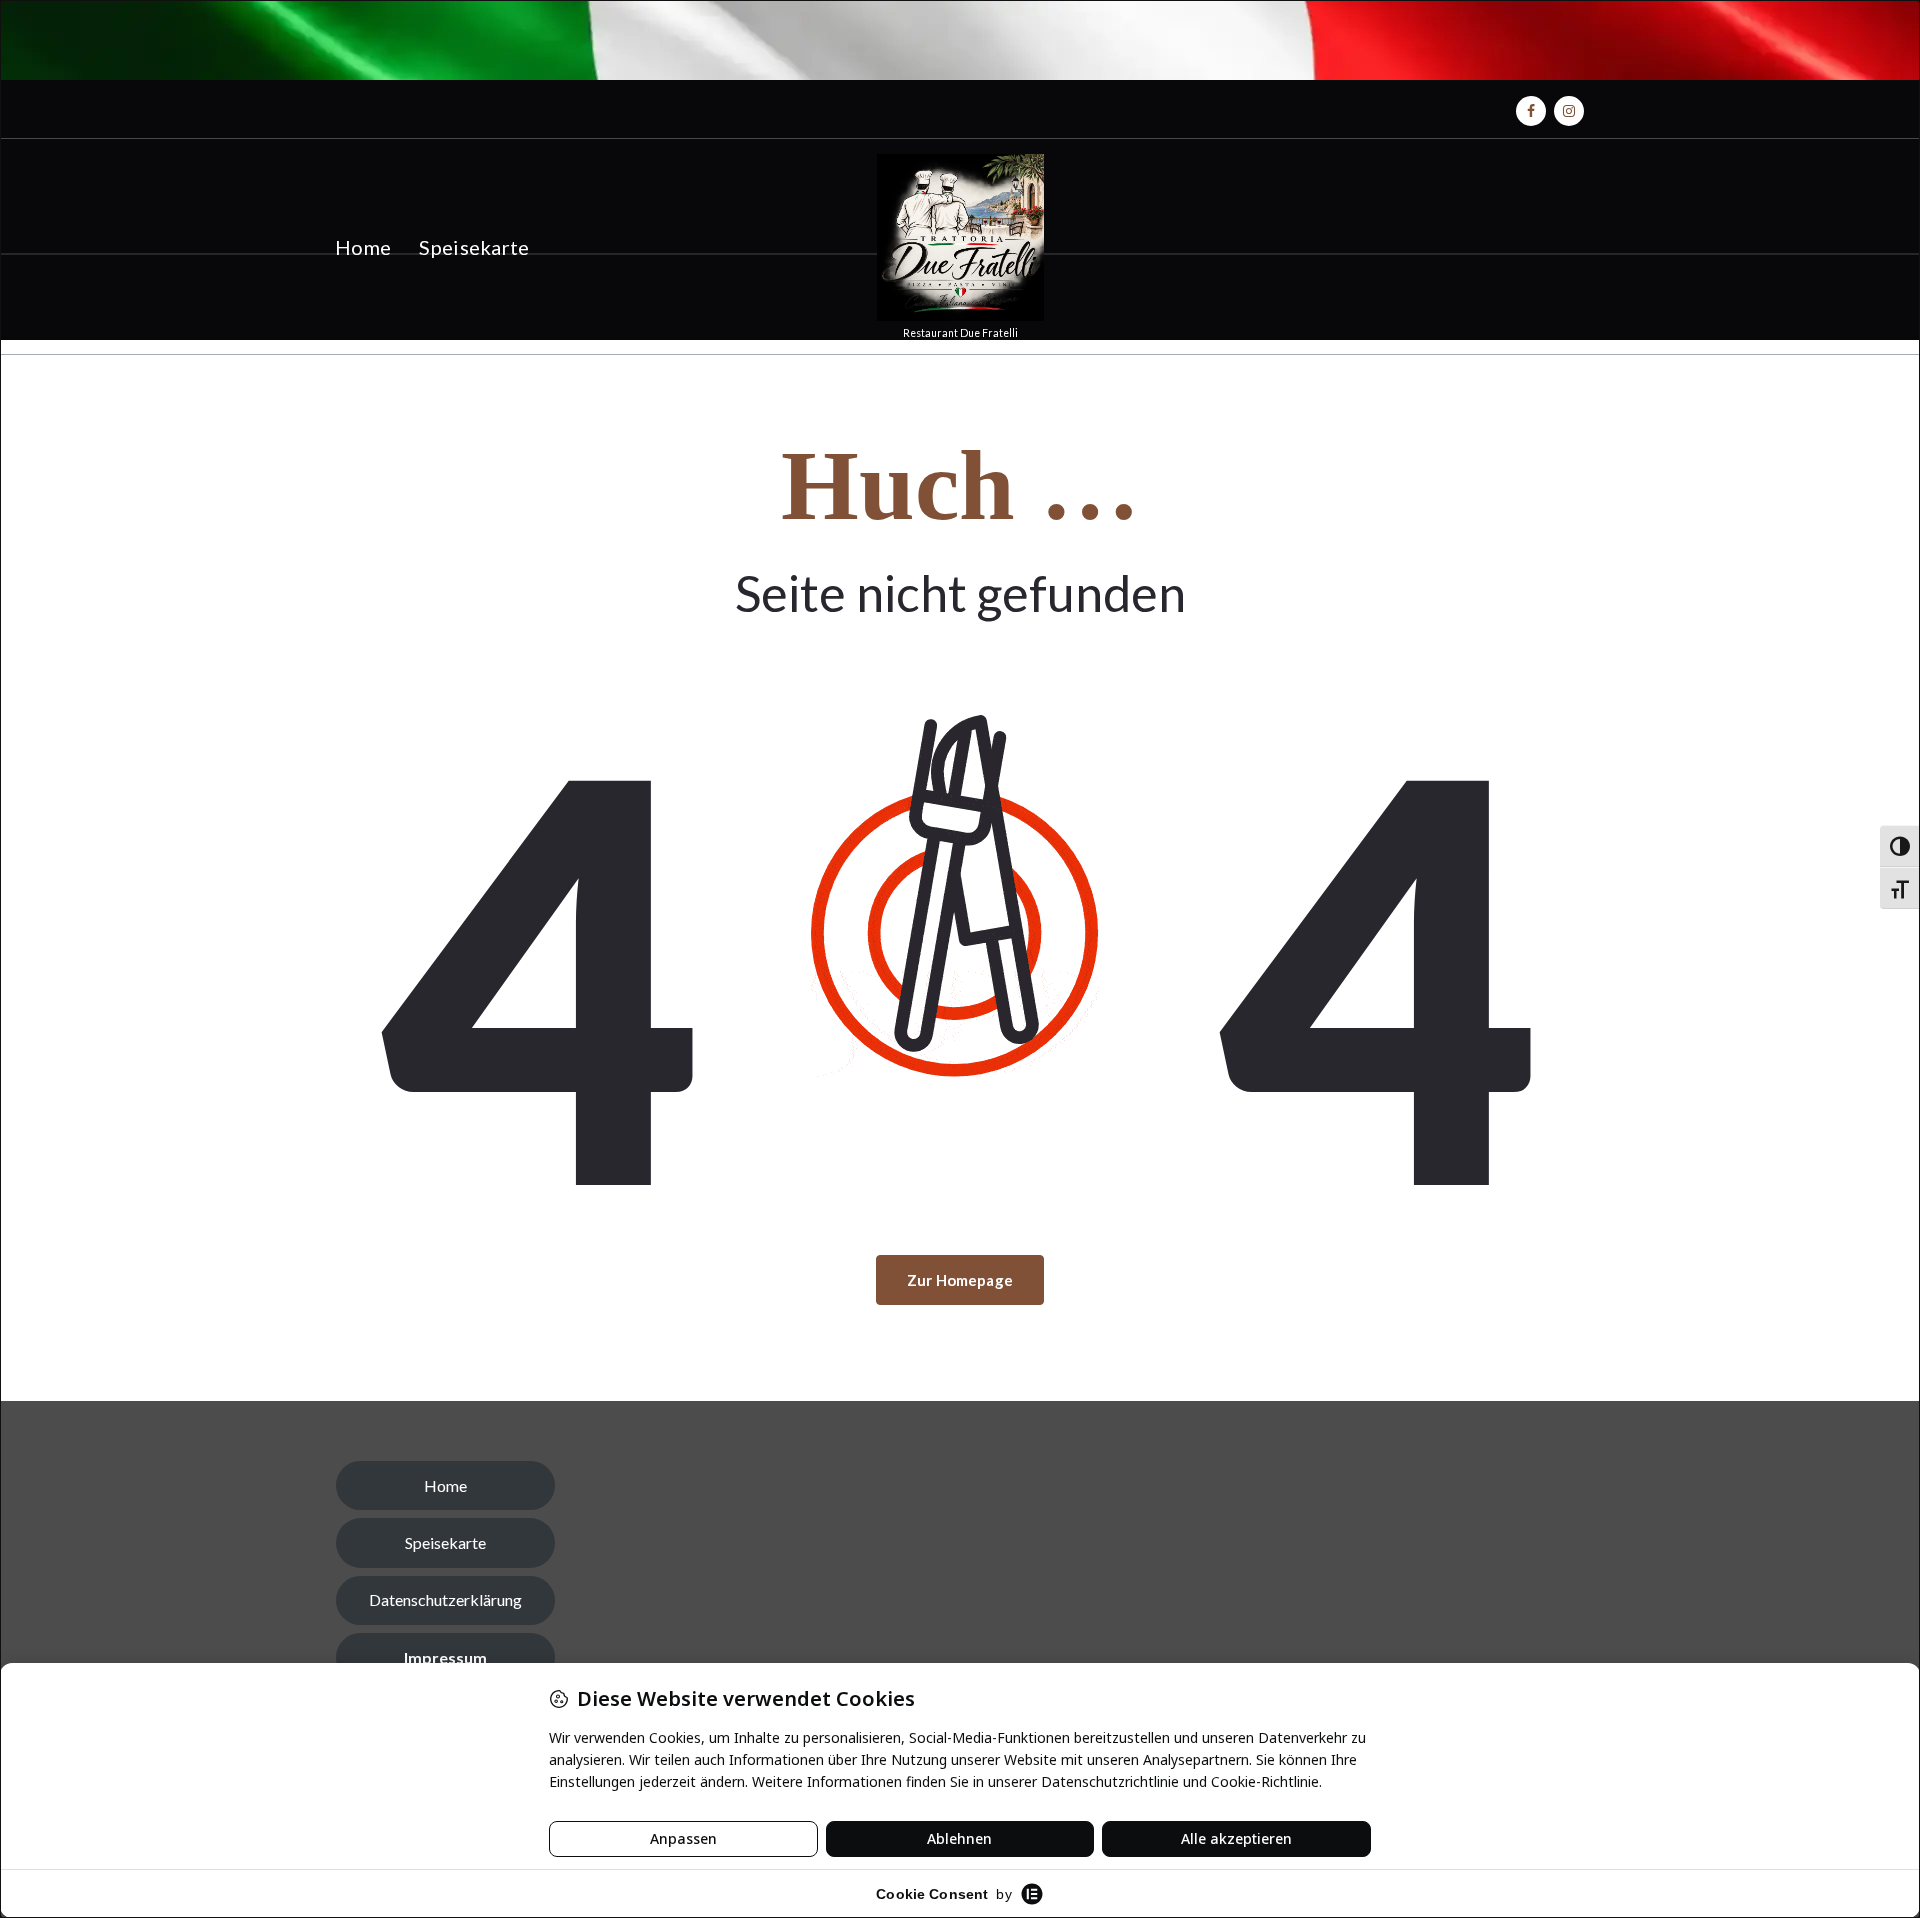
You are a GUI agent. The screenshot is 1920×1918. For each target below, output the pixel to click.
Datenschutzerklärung (445, 1599)
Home (363, 247)
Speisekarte (474, 247)
